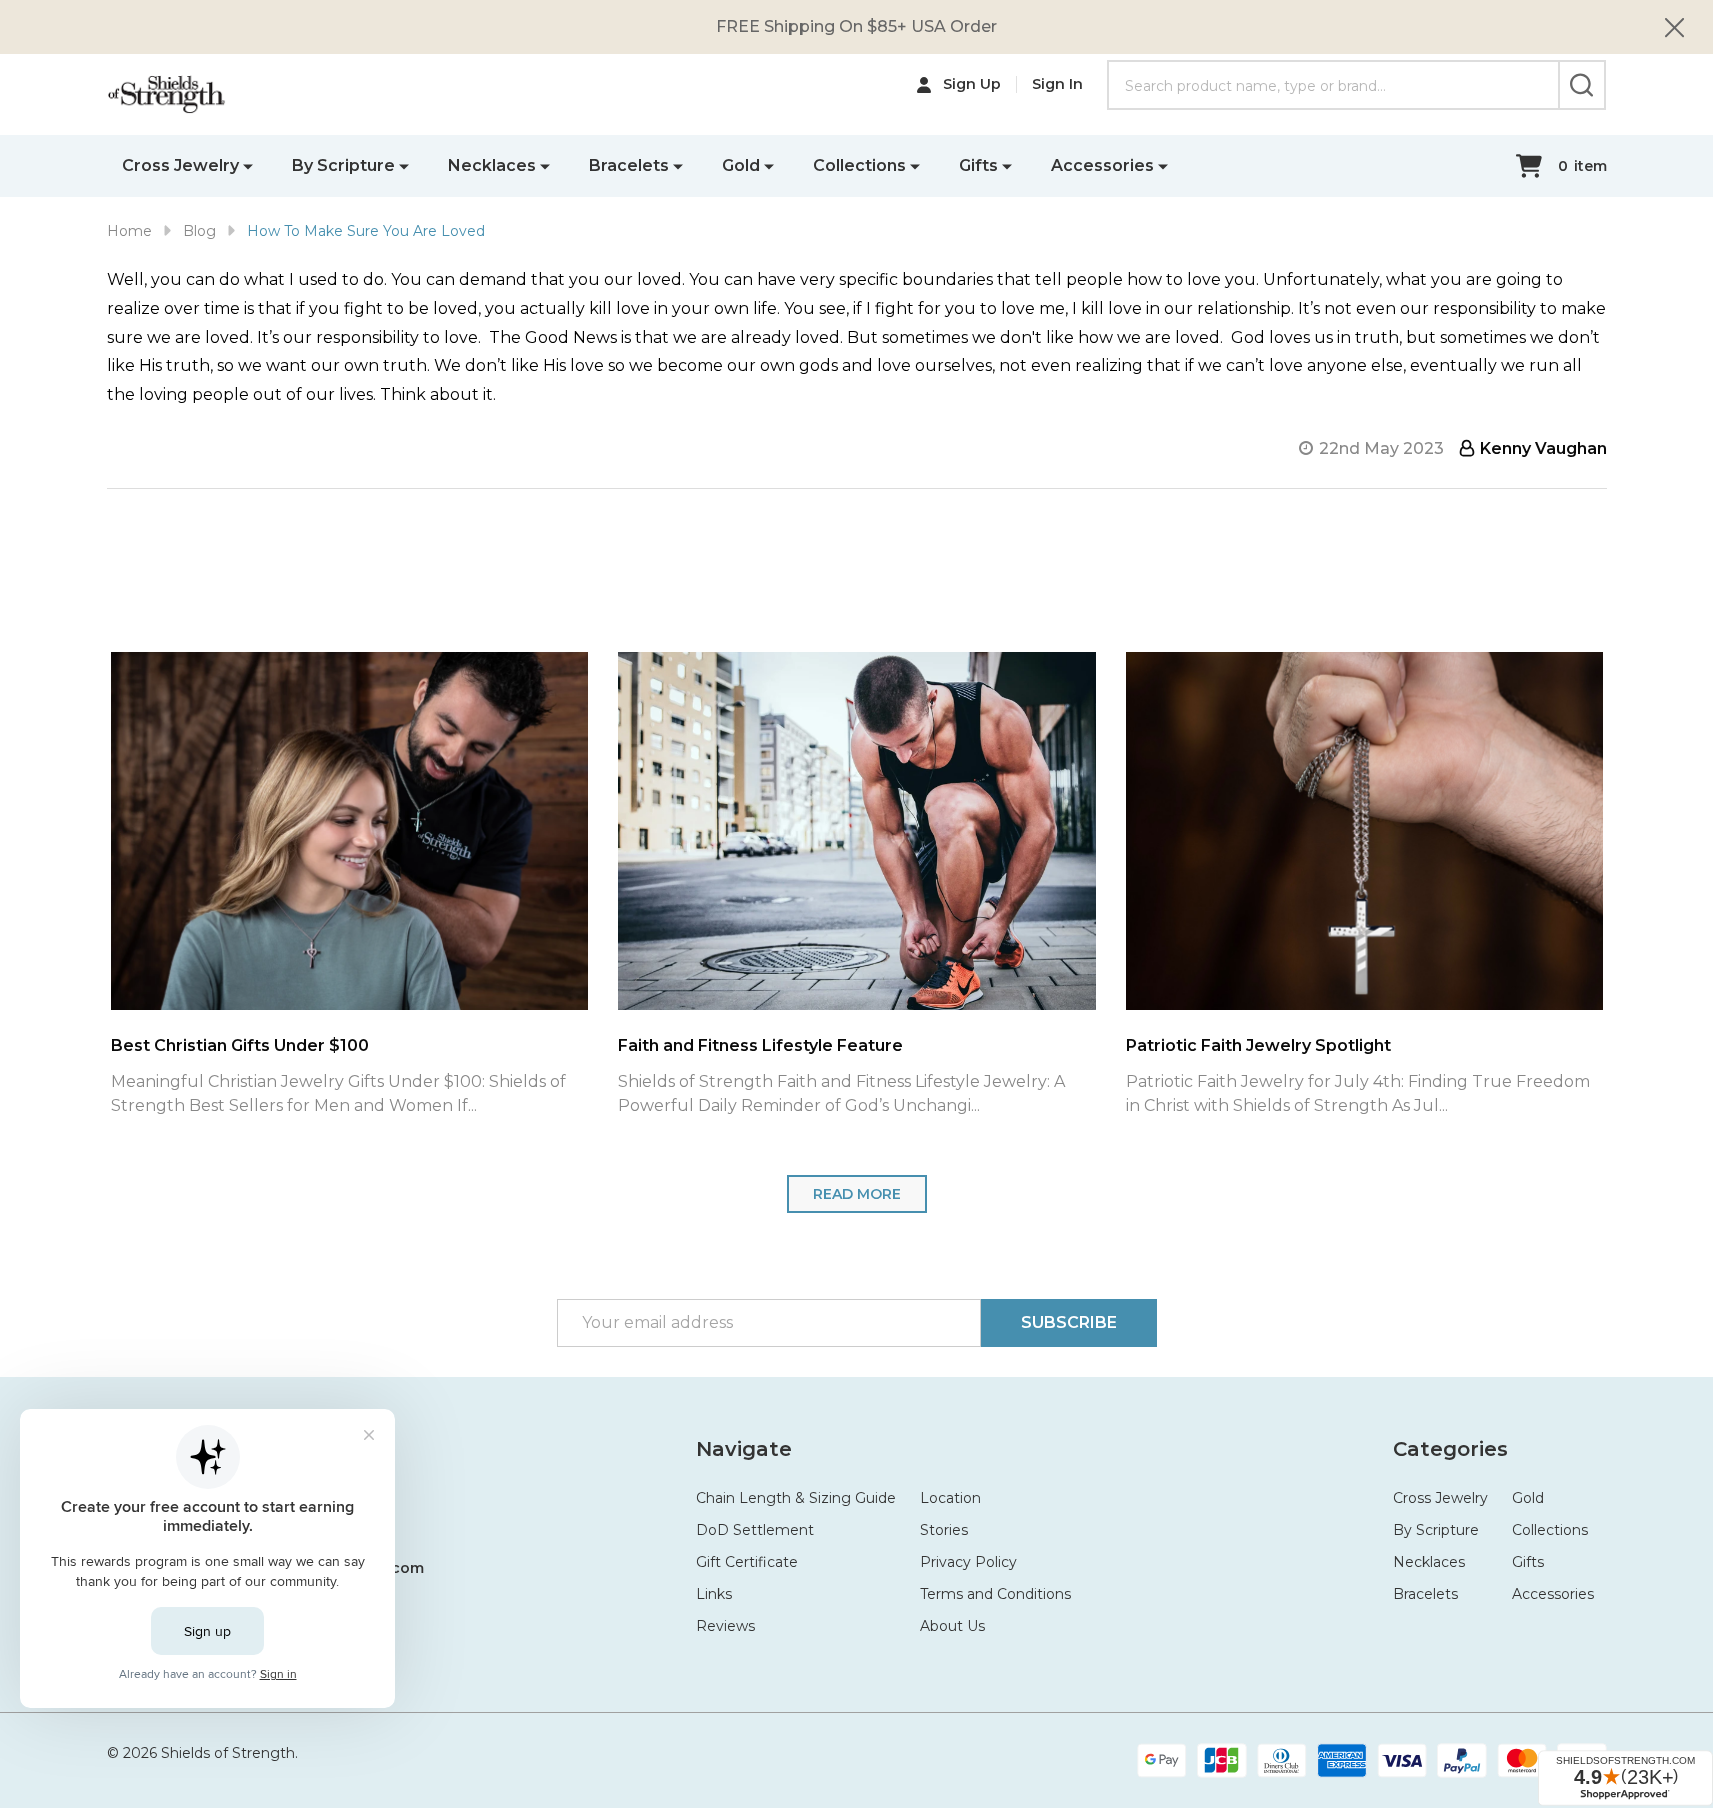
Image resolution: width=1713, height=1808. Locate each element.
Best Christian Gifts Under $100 (163, 1045)
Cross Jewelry (180, 165)
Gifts (978, 165)
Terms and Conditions (995, 1594)
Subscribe (1069, 1322)
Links (714, 1594)
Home (129, 231)
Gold (741, 165)
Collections (859, 165)
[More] (248, 165)
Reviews (725, 1626)
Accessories (1102, 165)
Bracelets (629, 165)
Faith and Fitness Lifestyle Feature (683, 1045)
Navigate (744, 1449)
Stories (944, 1530)
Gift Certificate (747, 1562)
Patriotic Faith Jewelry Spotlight (1181, 1045)
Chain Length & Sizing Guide (796, 1498)
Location (950, 1498)
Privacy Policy (968, 1562)
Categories (1450, 1449)
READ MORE (857, 1194)
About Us (952, 1626)
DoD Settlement (755, 1530)
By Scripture (343, 165)
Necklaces (492, 165)
